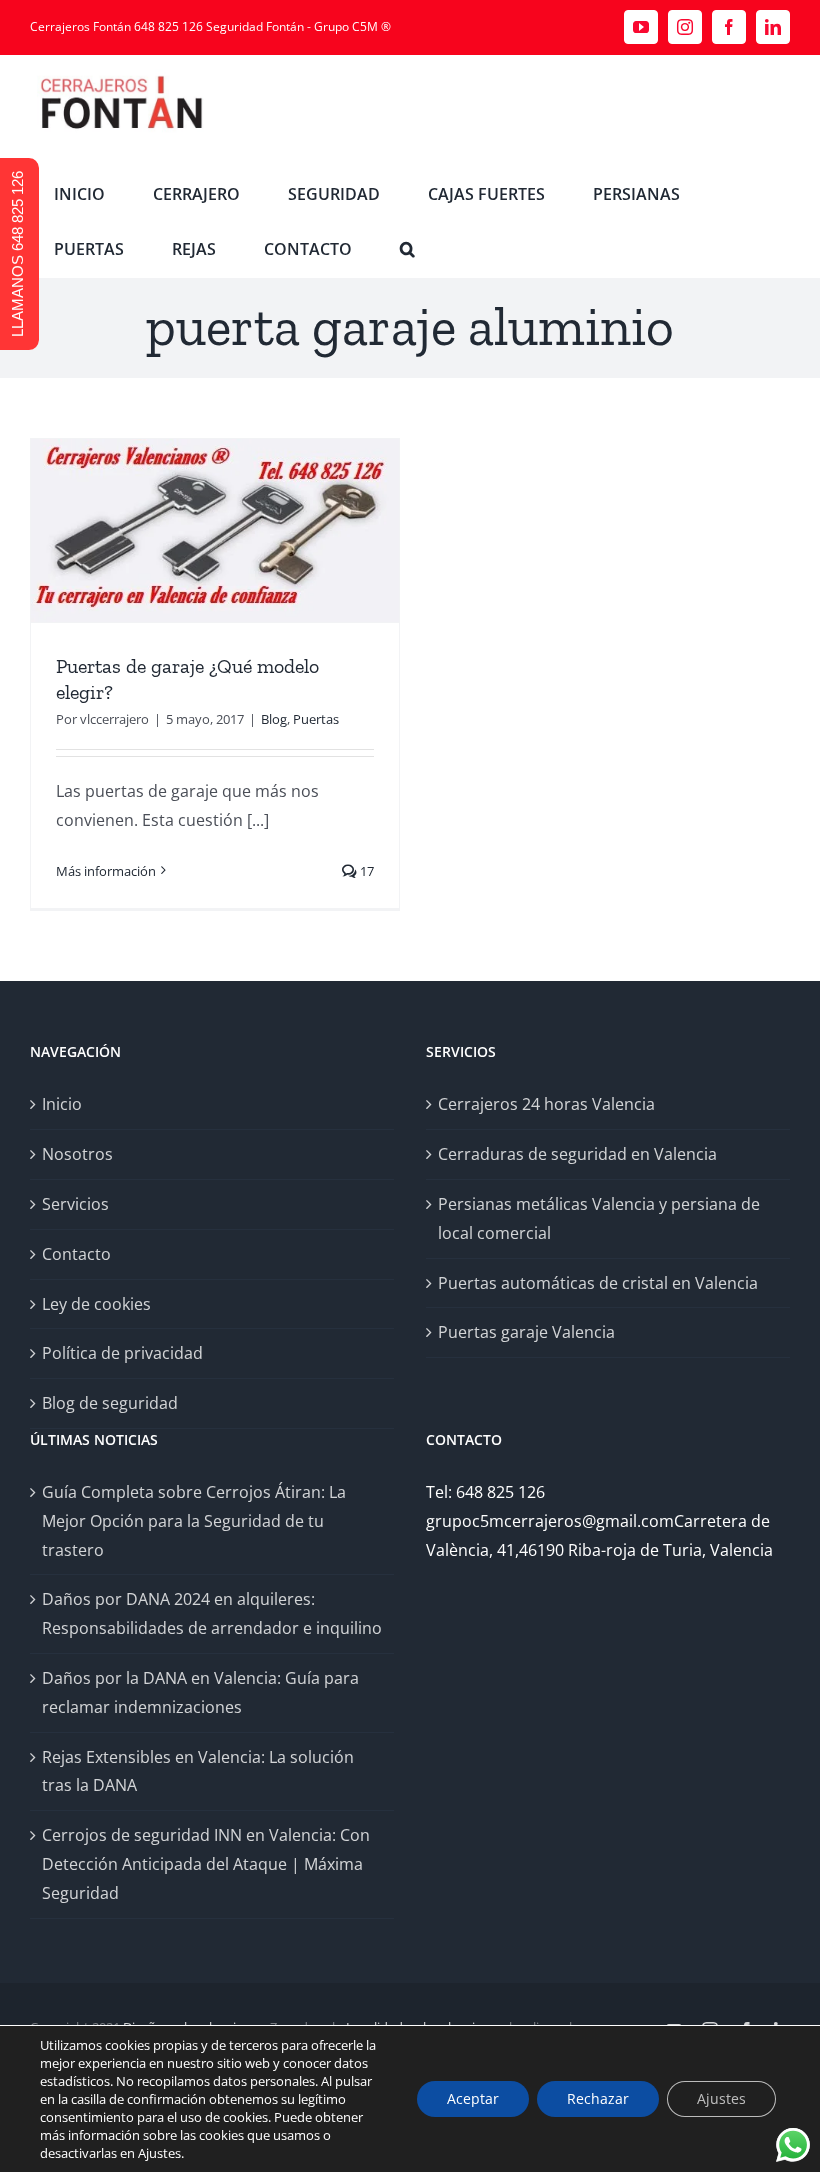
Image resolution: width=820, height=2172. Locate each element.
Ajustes (721, 2098)
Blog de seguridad (110, 1403)
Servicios (75, 1204)
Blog (274, 719)
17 (365, 871)
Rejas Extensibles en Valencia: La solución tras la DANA (198, 1771)
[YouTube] (641, 27)
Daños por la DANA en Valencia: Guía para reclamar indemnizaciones (200, 1692)
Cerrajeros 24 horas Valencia (546, 1104)
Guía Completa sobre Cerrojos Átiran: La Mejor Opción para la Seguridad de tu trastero (194, 1521)
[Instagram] (685, 27)
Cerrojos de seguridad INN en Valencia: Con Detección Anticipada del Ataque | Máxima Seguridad (206, 1864)
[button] (407, 249)
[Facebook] (729, 27)
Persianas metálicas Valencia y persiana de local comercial (599, 1218)
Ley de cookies (96, 1304)
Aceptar (473, 2098)
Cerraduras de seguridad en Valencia (577, 1154)
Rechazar (598, 2098)
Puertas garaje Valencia (526, 1332)
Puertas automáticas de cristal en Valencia (598, 1283)
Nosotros (77, 1154)
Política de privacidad (122, 1353)
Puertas (316, 719)
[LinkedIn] (773, 27)
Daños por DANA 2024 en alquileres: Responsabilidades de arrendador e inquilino (212, 1613)
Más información (106, 871)
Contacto (76, 1254)
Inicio (62, 1104)
